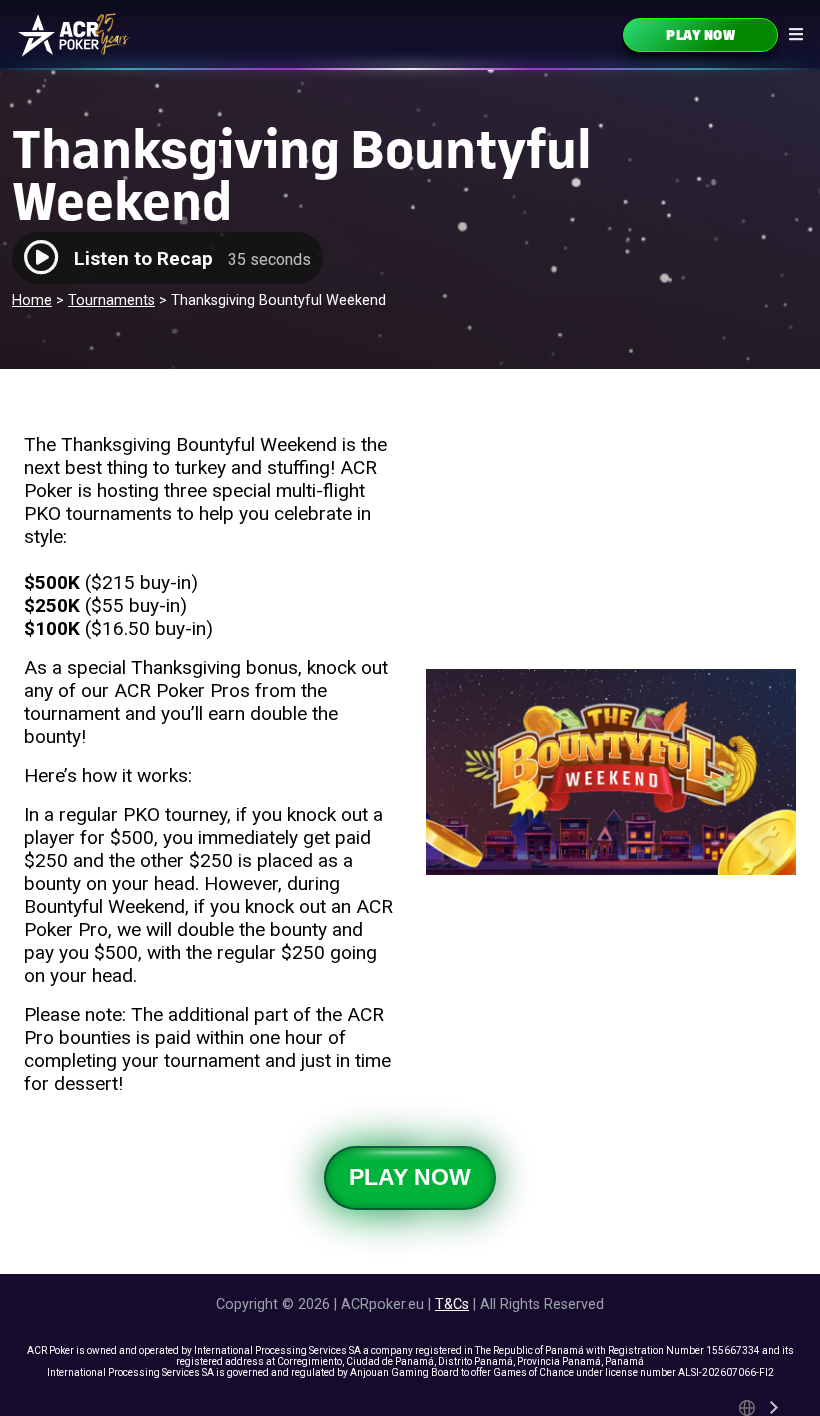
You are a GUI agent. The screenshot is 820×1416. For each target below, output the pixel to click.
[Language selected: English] (759, 1408)
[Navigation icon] (796, 34)
